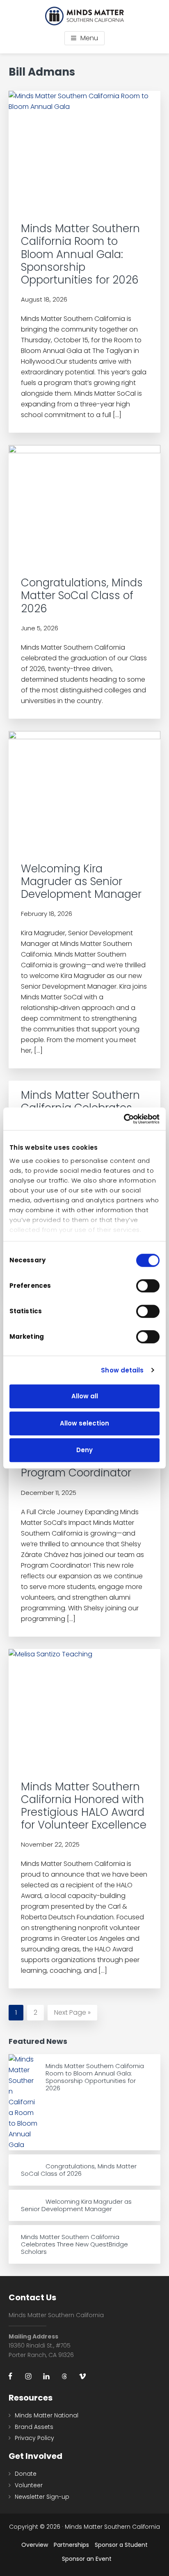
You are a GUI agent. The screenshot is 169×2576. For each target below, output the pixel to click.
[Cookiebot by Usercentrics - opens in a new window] (124, 1119)
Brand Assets (34, 2427)
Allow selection (84, 1423)
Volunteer (29, 2485)
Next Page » (72, 2014)
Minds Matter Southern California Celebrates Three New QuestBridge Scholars (74, 2244)
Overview (35, 2545)
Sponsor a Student (121, 2545)
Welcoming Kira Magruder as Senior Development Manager (81, 881)
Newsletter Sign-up (42, 2497)
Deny (84, 1450)
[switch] (148, 1286)
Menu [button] (89, 38)
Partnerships (71, 2545)
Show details (122, 1370)
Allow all (85, 1396)
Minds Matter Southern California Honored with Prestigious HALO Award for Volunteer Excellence (84, 1806)
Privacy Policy (34, 2438)
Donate (26, 2474)
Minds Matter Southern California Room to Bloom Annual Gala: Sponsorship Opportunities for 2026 (80, 254)
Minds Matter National (47, 2415)
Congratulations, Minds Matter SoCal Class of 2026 (82, 595)
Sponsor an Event (87, 2559)
